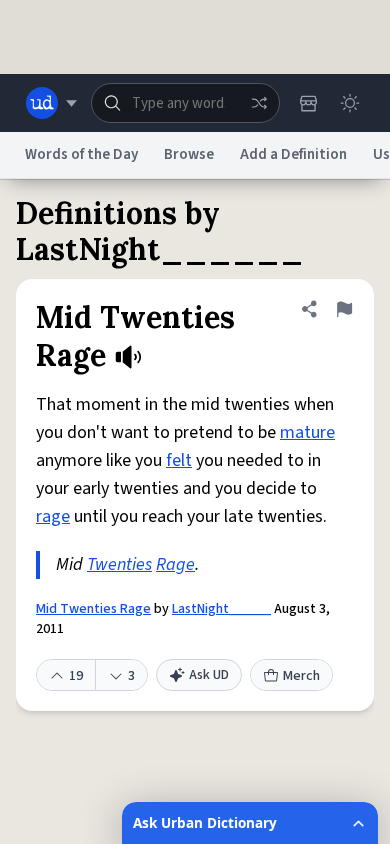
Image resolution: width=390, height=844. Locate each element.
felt (179, 460)
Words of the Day (81, 154)
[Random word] (259, 103)
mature (307, 432)
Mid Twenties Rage (93, 609)
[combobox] (185, 103)
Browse (189, 154)
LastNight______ (221, 609)
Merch (301, 676)
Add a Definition (293, 154)
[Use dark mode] (350, 103)
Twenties (119, 564)
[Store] (308, 103)
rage (53, 516)
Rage (175, 564)
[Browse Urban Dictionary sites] (51, 103)
